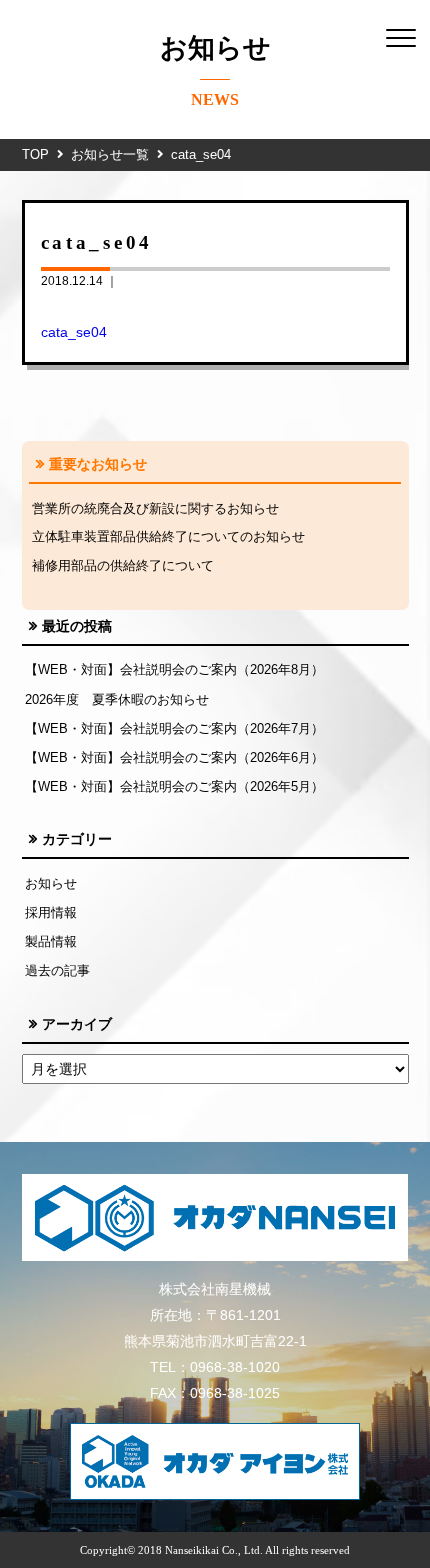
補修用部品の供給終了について (123, 565)
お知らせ (51, 883)
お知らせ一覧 (110, 154)
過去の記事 (57, 970)
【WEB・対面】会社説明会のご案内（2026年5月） (174, 786)
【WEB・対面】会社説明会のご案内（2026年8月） (174, 669)
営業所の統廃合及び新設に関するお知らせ (155, 508)
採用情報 (51, 912)
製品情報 (51, 941)
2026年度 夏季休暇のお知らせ (117, 699)
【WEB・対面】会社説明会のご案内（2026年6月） (174, 757)
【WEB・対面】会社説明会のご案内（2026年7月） (174, 728)
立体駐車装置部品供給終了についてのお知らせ (168, 536)
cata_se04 (74, 332)
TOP (35, 154)
